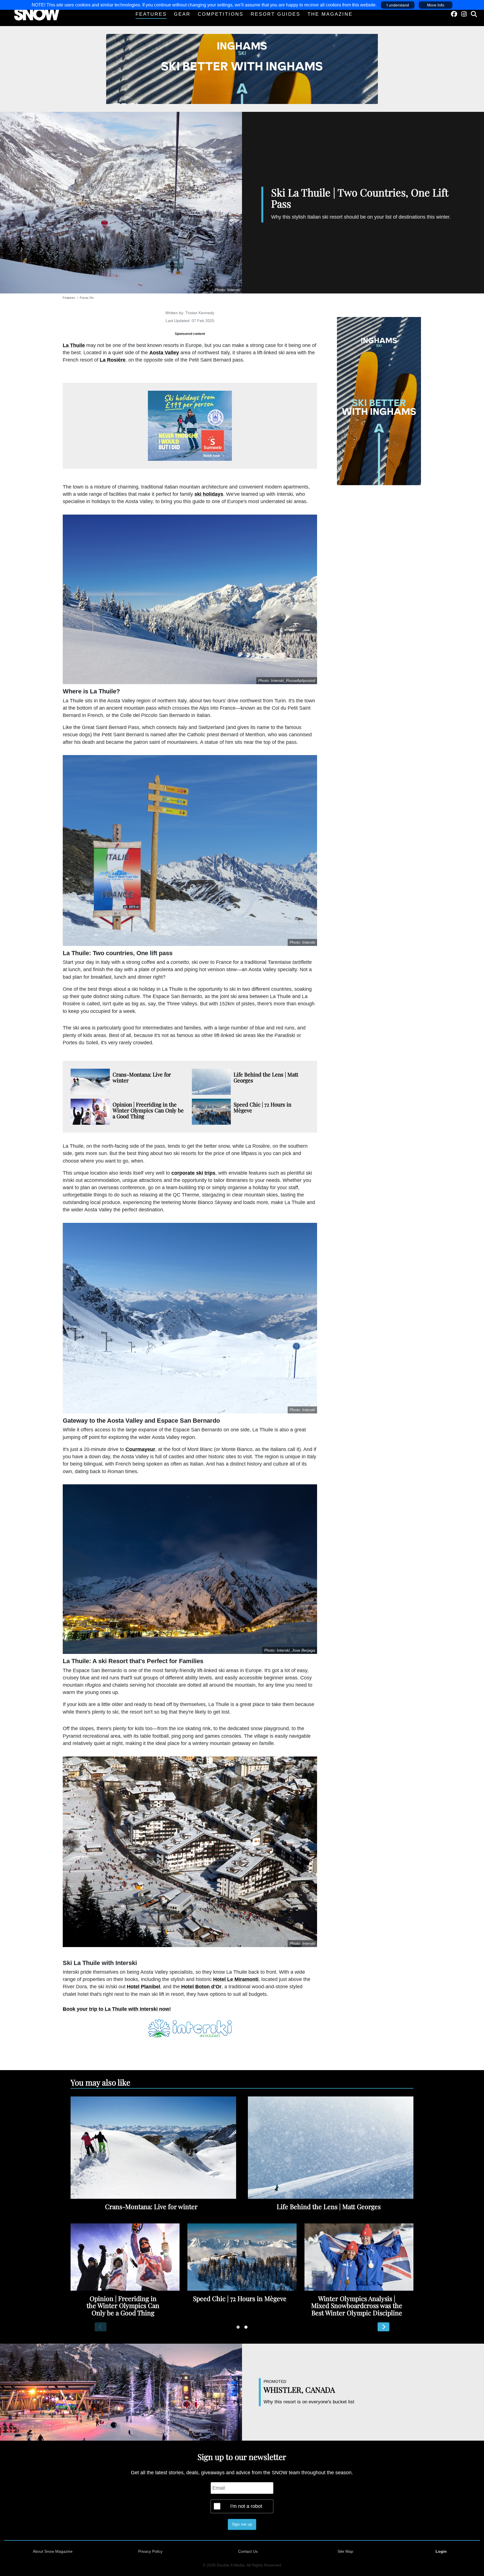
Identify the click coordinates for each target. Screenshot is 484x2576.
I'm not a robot (246, 2506)
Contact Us (248, 2551)
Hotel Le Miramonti (236, 1979)
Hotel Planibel (144, 1987)
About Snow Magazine (53, 2551)
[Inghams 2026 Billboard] (242, 69)
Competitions (221, 14)
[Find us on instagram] (464, 14)
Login (441, 2551)
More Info (436, 5)
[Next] (383, 2327)
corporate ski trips (193, 1173)
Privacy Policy (150, 2551)
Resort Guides (275, 14)
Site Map (345, 2551)
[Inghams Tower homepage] (379, 401)
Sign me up (242, 2524)
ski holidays (209, 494)
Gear (182, 14)
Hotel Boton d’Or (201, 1987)
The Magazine (330, 14)
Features (151, 14)
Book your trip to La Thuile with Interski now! (117, 2009)
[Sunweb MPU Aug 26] (190, 426)
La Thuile (74, 345)
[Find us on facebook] (454, 14)
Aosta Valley (164, 353)
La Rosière (113, 360)
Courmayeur (140, 1449)
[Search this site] (474, 14)
